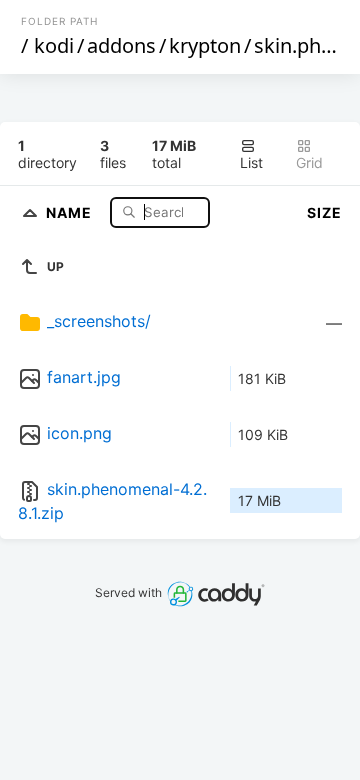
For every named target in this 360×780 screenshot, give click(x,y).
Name (71, 211)
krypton (205, 45)
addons (121, 45)
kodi (54, 45)
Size (324, 212)
